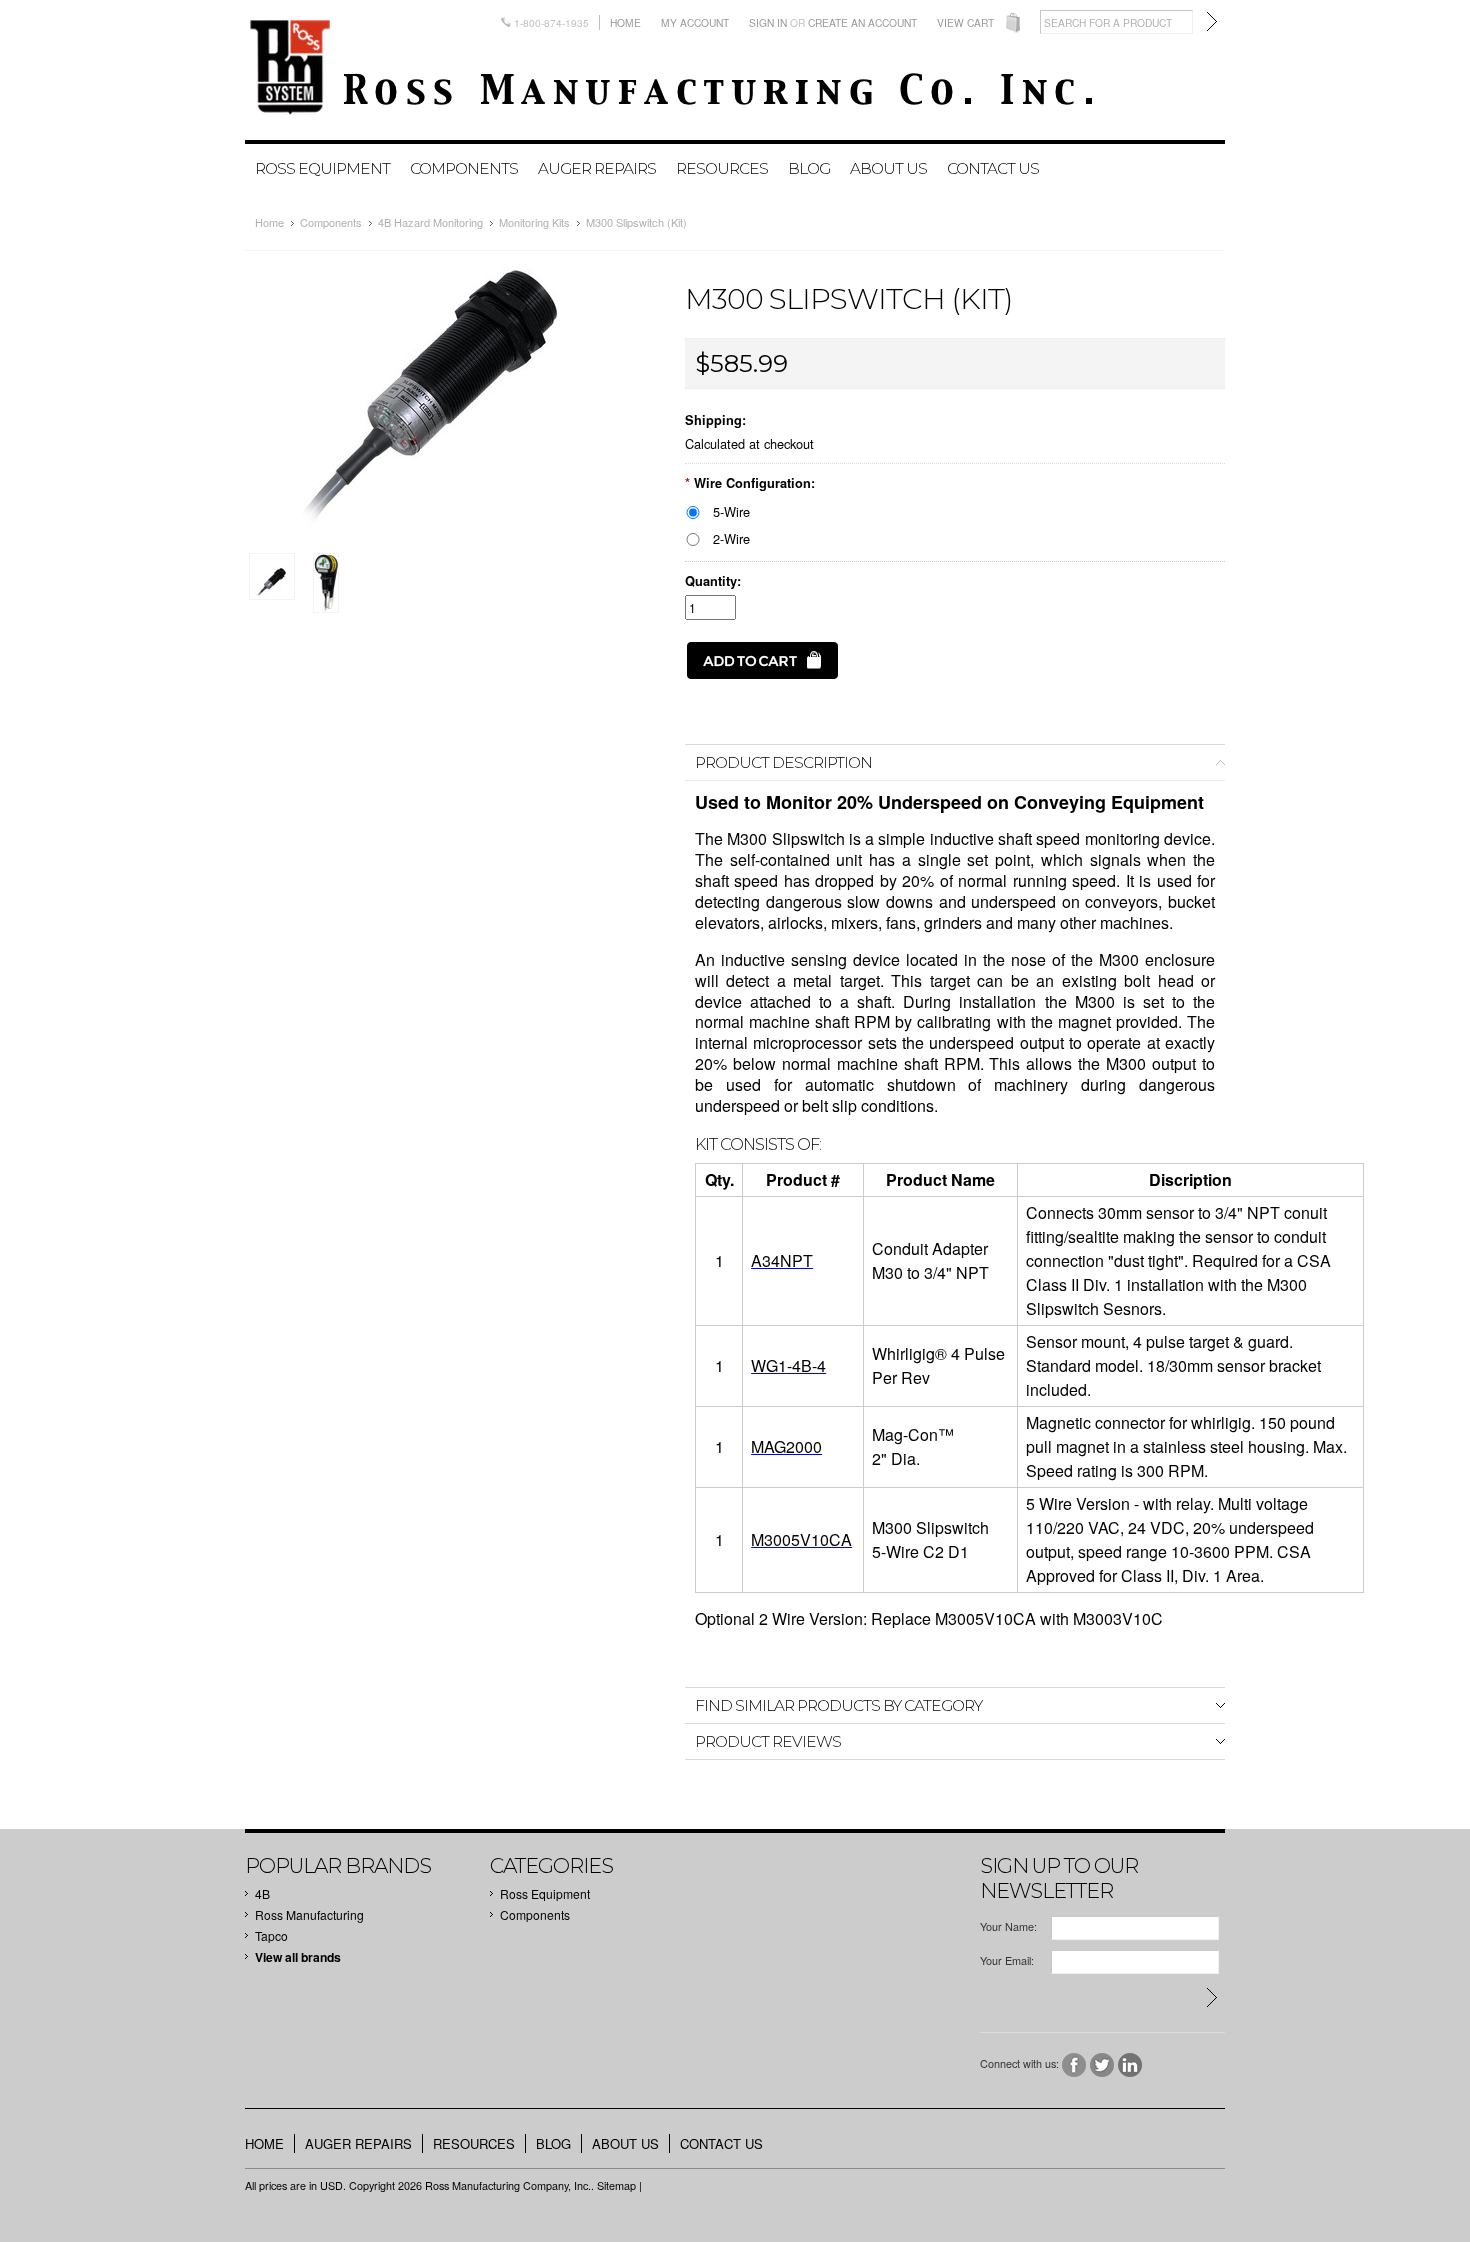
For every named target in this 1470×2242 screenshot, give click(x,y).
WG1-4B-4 (788, 1365)
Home (625, 22)
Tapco (271, 1935)
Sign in (768, 22)
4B (262, 1893)
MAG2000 (786, 1446)
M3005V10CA (801, 1539)
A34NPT (782, 1260)
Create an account (862, 22)
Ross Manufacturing (309, 1914)
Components (464, 168)
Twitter (1102, 2065)
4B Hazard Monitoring (430, 222)
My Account (695, 22)
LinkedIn (1130, 2065)
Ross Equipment (322, 168)
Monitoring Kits (534, 222)
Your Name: (1008, 1926)
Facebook (1074, 2065)
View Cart (965, 22)
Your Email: (1007, 1960)
